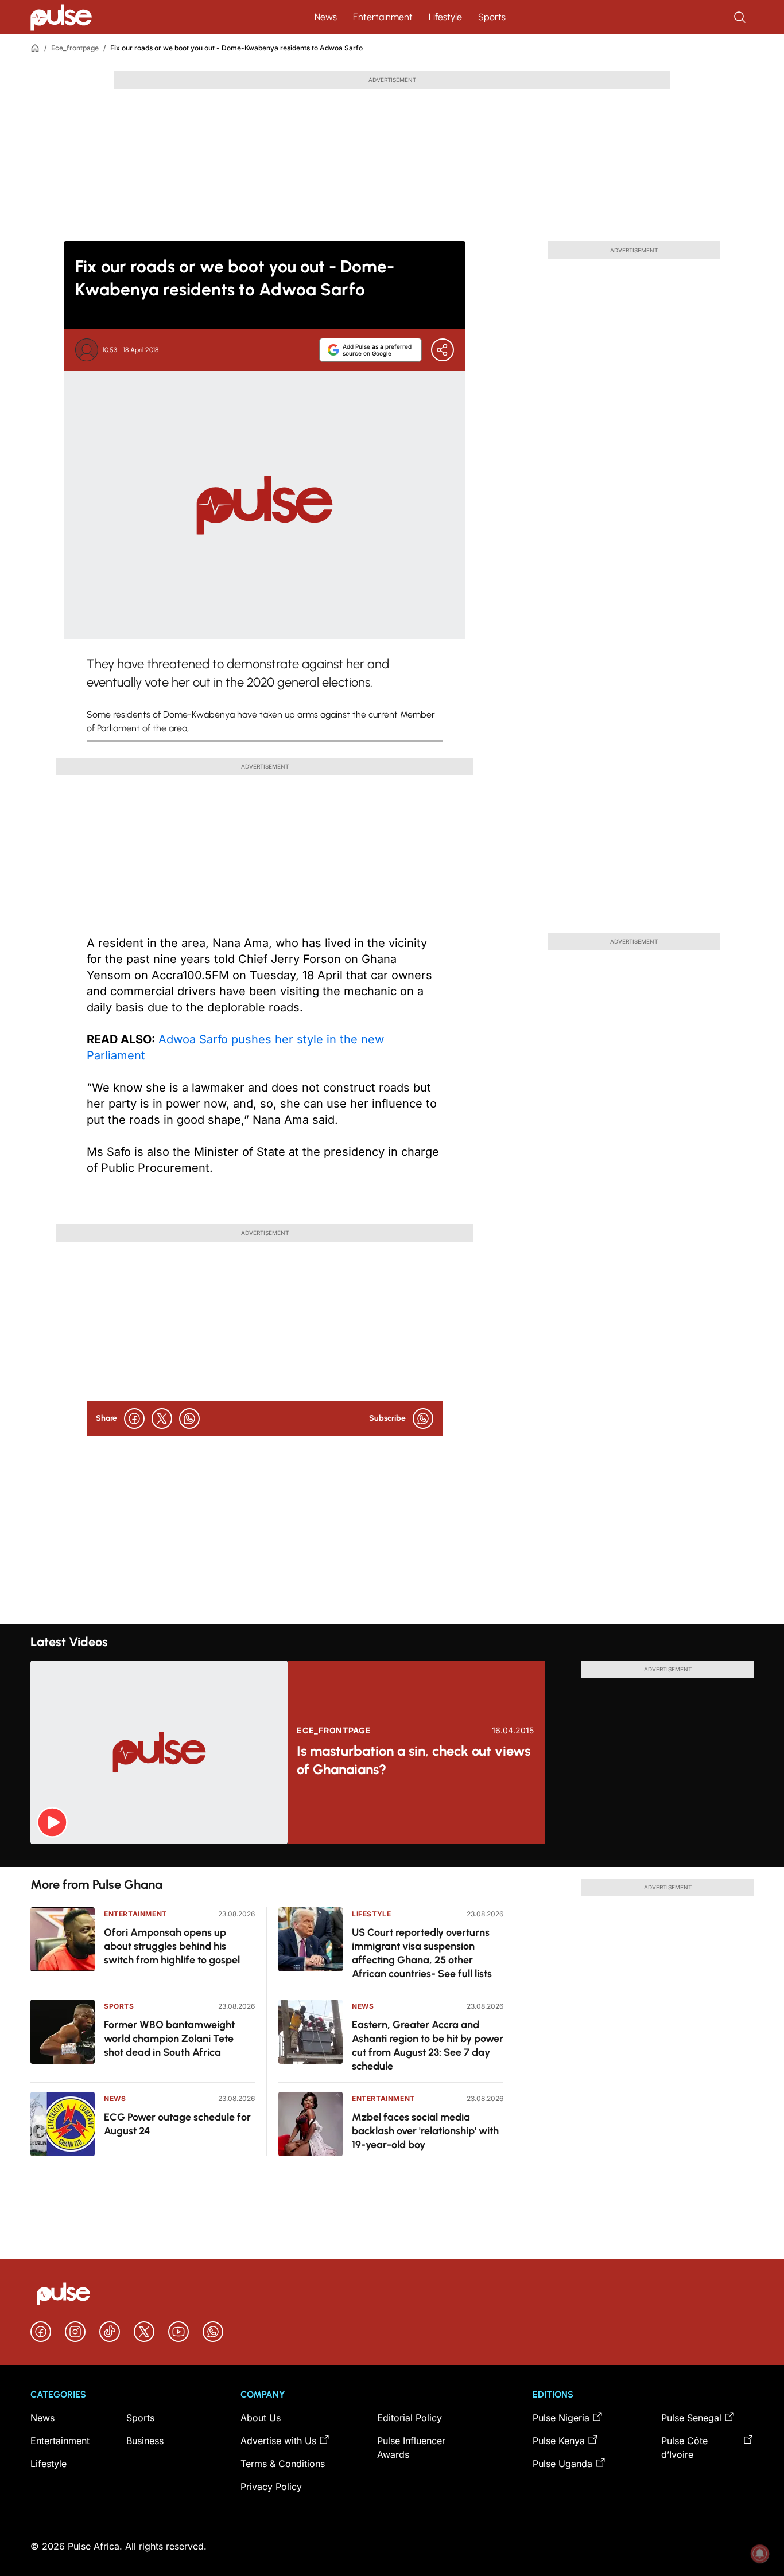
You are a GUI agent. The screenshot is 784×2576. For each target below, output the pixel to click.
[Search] (741, 17)
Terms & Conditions (283, 2464)
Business (145, 2441)
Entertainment (383, 17)
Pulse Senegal (691, 2418)
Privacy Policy (271, 2487)
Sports (492, 17)
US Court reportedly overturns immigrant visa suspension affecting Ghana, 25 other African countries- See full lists (422, 1953)
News (326, 17)
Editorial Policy (410, 2418)
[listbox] (392, 1856)
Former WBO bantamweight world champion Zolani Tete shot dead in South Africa (169, 2039)
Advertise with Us (278, 2441)
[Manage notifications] (760, 2554)
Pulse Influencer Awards (411, 2448)
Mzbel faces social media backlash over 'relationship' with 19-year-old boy (425, 2131)
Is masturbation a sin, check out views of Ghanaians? (414, 1760)
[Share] (443, 350)
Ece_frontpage (75, 48)
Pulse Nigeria (561, 2418)
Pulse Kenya (559, 2441)
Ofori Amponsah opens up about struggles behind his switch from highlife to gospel (172, 1946)
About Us (261, 2418)
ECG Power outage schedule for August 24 (177, 2124)
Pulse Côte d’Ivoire (684, 2448)
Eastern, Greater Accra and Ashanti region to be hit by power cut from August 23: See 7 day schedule (428, 2045)
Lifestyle (445, 17)
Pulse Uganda (562, 2464)
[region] (392, 1856)
